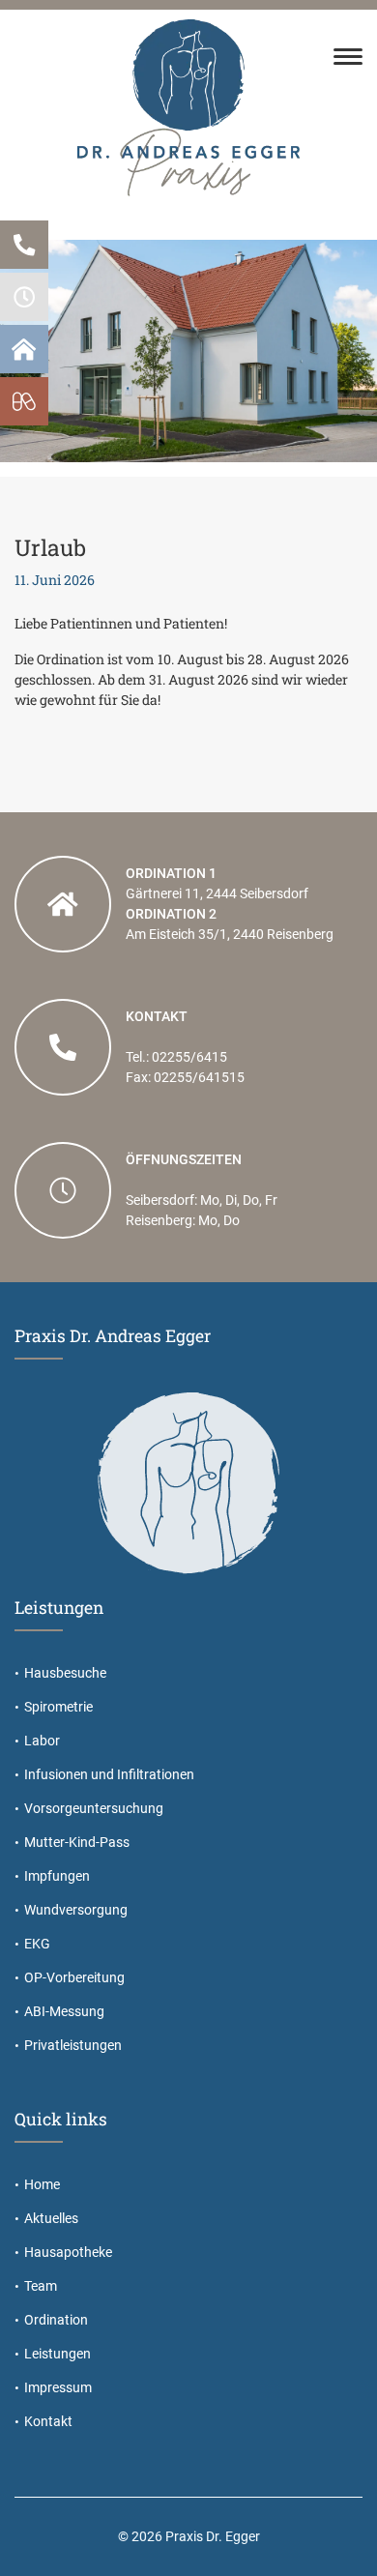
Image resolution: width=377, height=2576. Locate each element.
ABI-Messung (64, 2011)
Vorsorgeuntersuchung (94, 1808)
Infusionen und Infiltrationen (109, 1774)
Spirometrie (58, 1707)
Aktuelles (51, 2218)
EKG (37, 1944)
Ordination (56, 2320)
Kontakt (48, 2421)
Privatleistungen (73, 2045)
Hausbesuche (65, 1673)
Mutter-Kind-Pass (77, 1842)
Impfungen (57, 1876)
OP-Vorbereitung (74, 1977)
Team (41, 2286)
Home (42, 2184)
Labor (42, 1741)
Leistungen (58, 2354)
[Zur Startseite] (188, 106)
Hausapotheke (68, 2252)
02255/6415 (189, 1057)
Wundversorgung (76, 1910)
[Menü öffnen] (348, 59)
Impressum (58, 2387)
